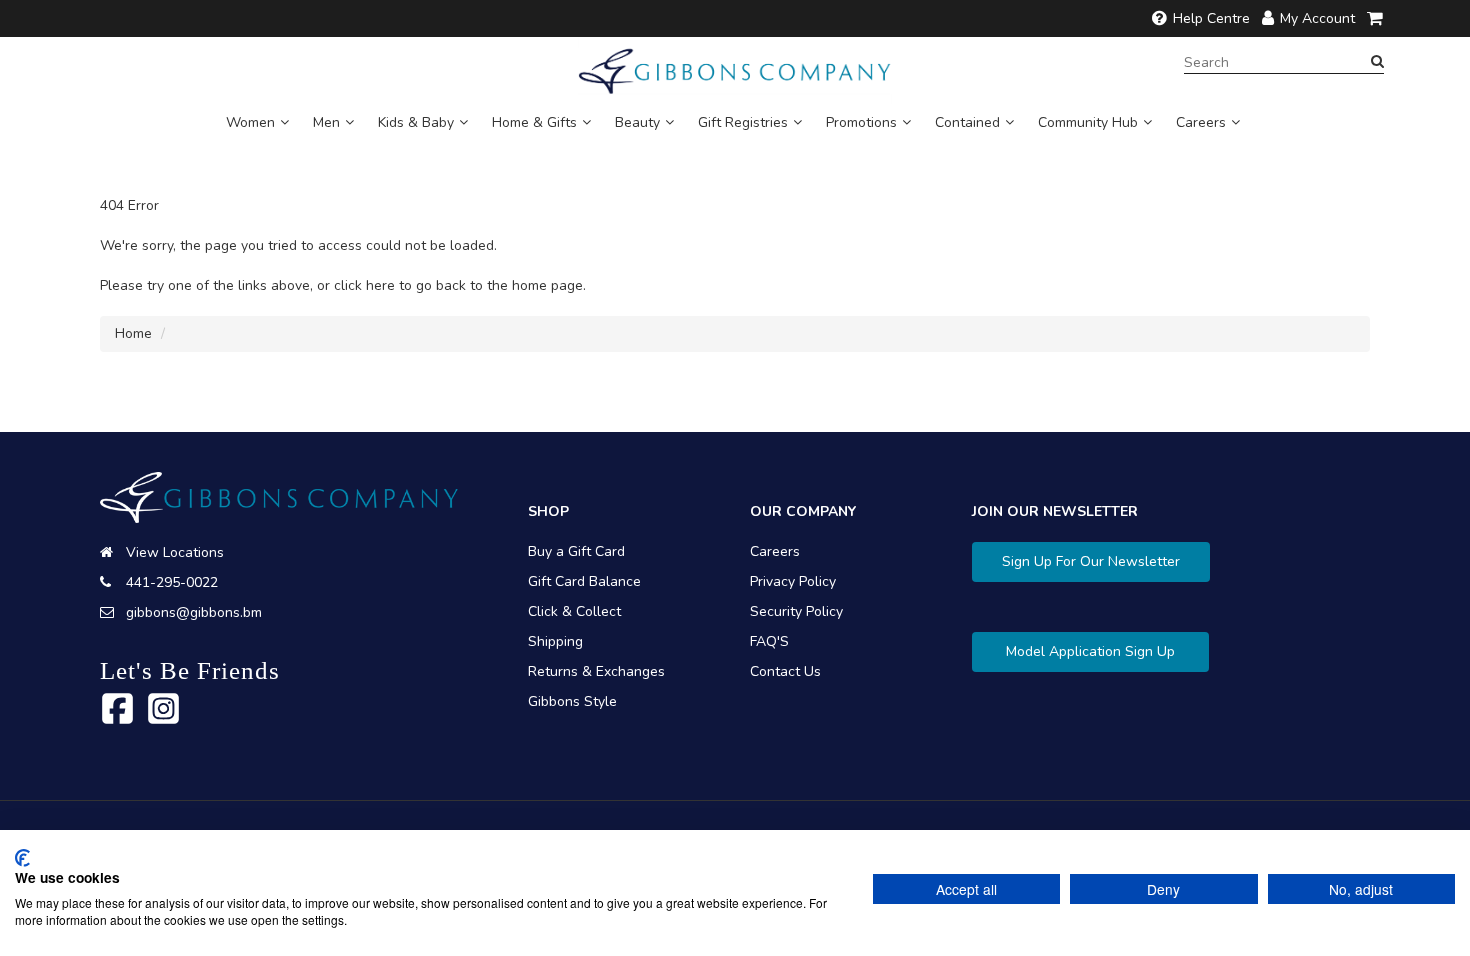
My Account (1317, 18)
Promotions (861, 122)
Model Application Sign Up (1090, 651)
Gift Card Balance (584, 581)
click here (364, 285)
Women (250, 122)
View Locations (175, 552)
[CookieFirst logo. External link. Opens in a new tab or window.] (22, 858)
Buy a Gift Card (576, 551)
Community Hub (1088, 122)
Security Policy (796, 611)
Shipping (555, 641)
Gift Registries (743, 122)
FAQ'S (769, 641)
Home (133, 333)
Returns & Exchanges (596, 671)
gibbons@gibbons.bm (194, 612)
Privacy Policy (793, 581)
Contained (967, 122)
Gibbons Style (572, 701)
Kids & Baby (416, 122)
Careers (1201, 122)
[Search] (1377, 62)
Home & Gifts (534, 122)
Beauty (637, 122)
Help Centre (1211, 18)
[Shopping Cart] (1376, 18)
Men (326, 122)
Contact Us (785, 671)
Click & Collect (574, 611)
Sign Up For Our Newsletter (1091, 561)
